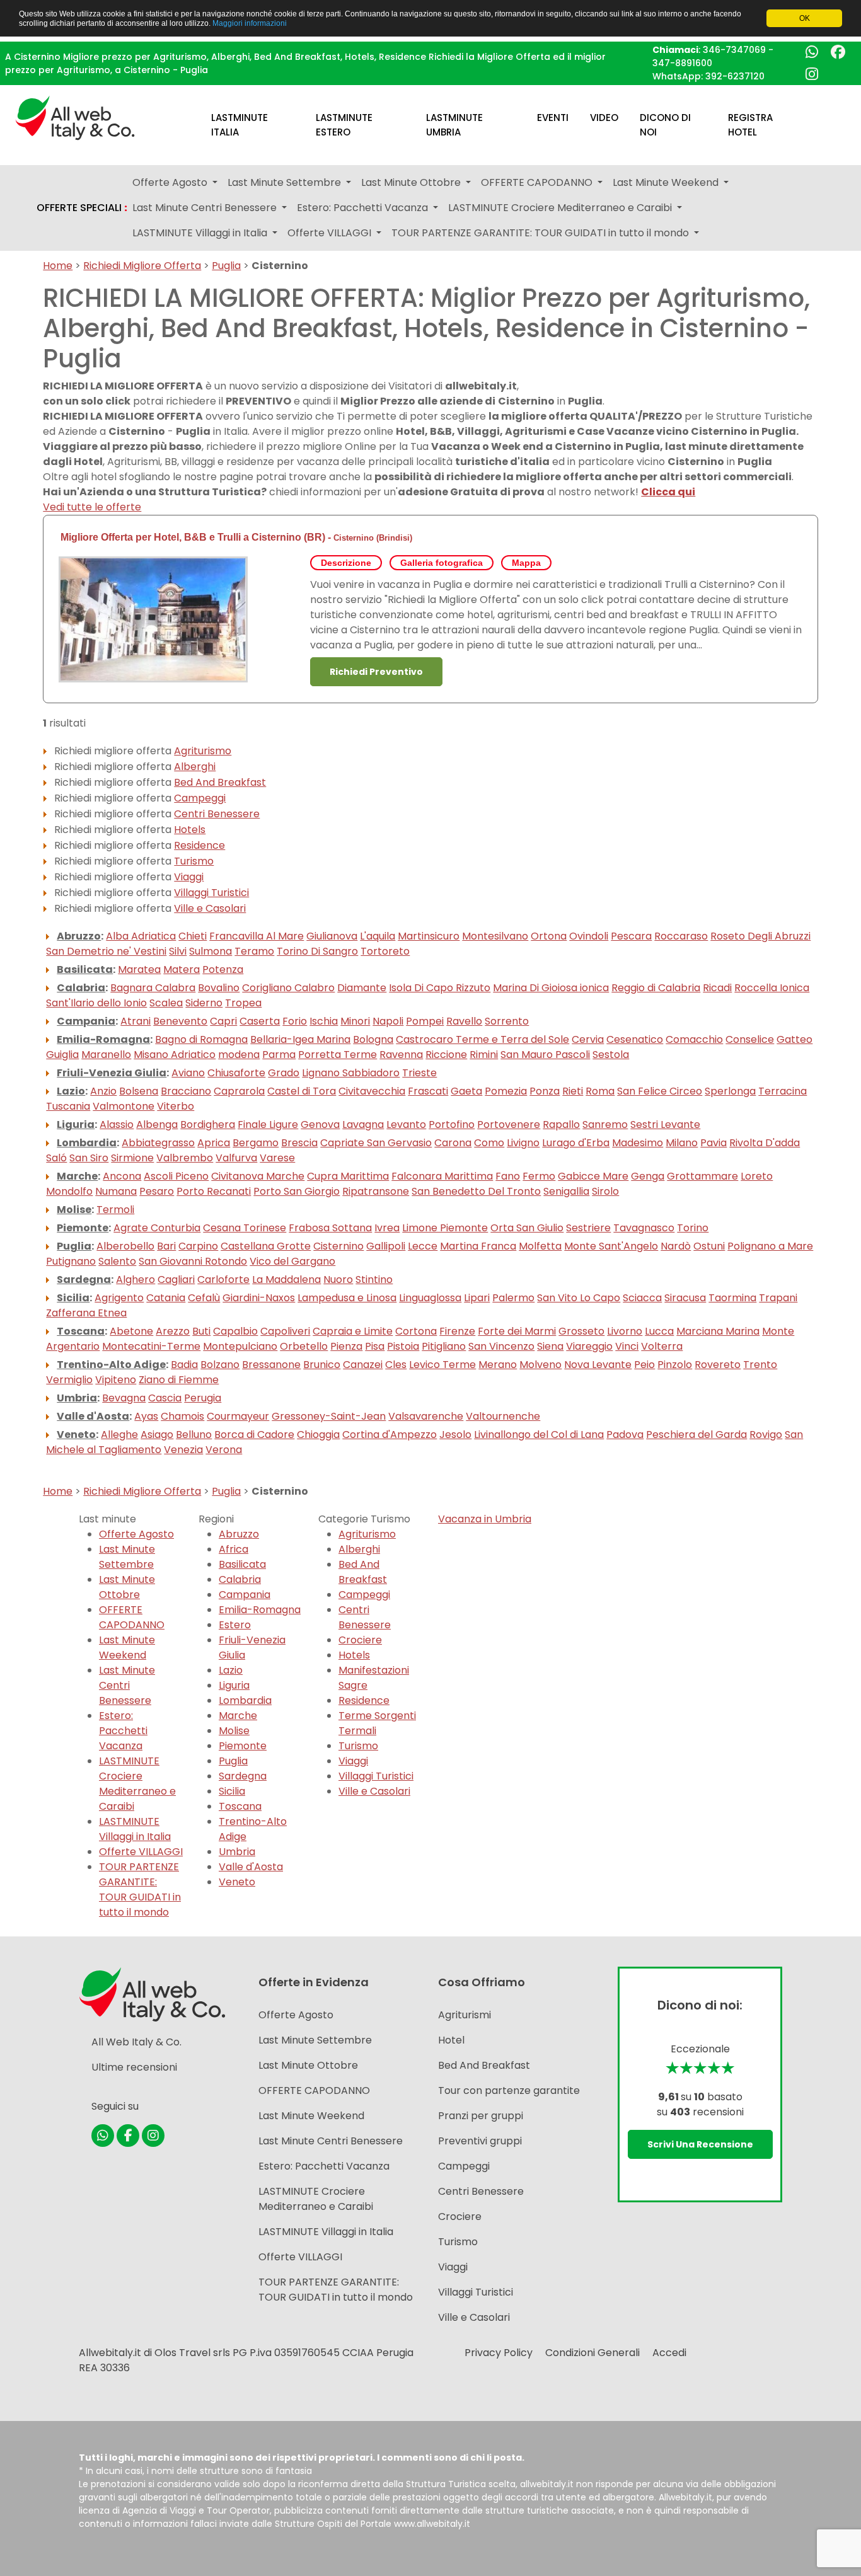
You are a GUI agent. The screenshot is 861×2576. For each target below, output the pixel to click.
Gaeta (466, 1091)
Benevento (180, 1021)
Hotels (190, 830)
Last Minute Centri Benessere (127, 1685)
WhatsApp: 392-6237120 (708, 76)
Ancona (122, 1176)
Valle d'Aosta (93, 1416)
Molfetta (540, 1246)
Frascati (428, 1091)
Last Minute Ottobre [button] (412, 182)
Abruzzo (79, 936)
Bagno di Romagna (201, 1039)
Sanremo (605, 1124)
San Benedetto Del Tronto (476, 1191)
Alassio (117, 1124)
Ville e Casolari (210, 908)
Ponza (545, 1091)
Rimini (484, 1055)
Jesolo (455, 1435)
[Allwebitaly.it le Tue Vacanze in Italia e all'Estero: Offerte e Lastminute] (75, 117)
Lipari (477, 1298)
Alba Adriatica (141, 936)
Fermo (539, 1176)
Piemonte (83, 1228)
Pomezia (506, 1091)
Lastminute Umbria (454, 125)
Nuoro (338, 1279)
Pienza (346, 1346)
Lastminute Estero (344, 125)
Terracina (783, 1091)
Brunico (322, 1365)
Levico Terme (442, 1365)
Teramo (254, 951)
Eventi (553, 118)
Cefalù (204, 1298)
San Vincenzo (501, 1346)
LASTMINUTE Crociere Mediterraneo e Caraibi (137, 1784)
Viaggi (189, 877)
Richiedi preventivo (376, 672)
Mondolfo (69, 1191)
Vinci (627, 1346)
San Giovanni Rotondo (193, 1261)
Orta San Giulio (527, 1228)
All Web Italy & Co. (136, 2042)
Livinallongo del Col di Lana (539, 1435)
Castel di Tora (302, 1091)
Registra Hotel (750, 125)
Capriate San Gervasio (376, 1143)
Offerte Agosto (136, 1534)
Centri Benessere (217, 814)
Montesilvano (495, 936)
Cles (396, 1365)
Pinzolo (675, 1365)
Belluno (194, 1435)
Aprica (214, 1143)
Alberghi (195, 767)
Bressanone (271, 1365)
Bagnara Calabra (153, 988)
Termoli (115, 1210)
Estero (235, 1625)
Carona (453, 1143)
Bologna (373, 1039)
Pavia (714, 1143)
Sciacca (642, 1298)
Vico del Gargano (292, 1261)
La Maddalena (286, 1279)
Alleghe (119, 1435)
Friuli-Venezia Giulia (112, 1073)
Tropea (243, 1003)
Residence (199, 845)
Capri (223, 1021)
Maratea (139, 969)
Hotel (451, 2040)
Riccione (446, 1055)
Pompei (425, 1021)
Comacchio (694, 1039)
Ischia (324, 1021)
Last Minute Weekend (127, 1647)
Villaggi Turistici (211, 893)
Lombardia (87, 1143)
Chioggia (318, 1435)
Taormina (732, 1298)
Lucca (659, 1331)
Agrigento (119, 1298)
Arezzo (173, 1331)
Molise (74, 1210)
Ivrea (387, 1228)
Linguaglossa (430, 1298)
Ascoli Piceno (176, 1176)
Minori (355, 1021)
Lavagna (363, 1124)
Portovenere (509, 1124)
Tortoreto (385, 951)
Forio (295, 1021)
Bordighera (208, 1124)
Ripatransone (376, 1191)
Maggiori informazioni (250, 23)
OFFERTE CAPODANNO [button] (538, 182)
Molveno (540, 1365)
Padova (625, 1435)
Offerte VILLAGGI (141, 1852)
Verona (224, 1450)
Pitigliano (444, 1346)
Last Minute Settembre (127, 1557)
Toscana (81, 1331)
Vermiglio (69, 1380)
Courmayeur (238, 1416)
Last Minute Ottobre (127, 1587)
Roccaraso (681, 936)
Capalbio (235, 1331)
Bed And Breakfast (220, 782)
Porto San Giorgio (297, 1191)
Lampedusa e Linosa (347, 1298)
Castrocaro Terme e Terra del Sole (483, 1039)
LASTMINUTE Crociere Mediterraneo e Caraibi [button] (561, 208)
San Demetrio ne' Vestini (106, 951)
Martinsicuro (429, 936)
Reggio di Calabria (656, 988)
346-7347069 (734, 50)
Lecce (423, 1246)
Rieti (573, 1091)
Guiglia (62, 1055)
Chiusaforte (236, 1073)
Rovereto (718, 1365)
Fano (508, 1176)
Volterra (662, 1346)
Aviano (188, 1073)
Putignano (71, 1261)
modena (239, 1055)
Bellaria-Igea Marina (300, 1039)
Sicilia (73, 1298)
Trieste (419, 1073)
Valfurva (236, 1158)
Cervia (588, 1039)
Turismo (194, 861)
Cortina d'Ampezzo (390, 1435)
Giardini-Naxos (259, 1298)
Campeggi (200, 798)
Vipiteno (116, 1380)
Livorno (625, 1331)
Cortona (416, 1331)
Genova (320, 1124)
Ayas (146, 1416)
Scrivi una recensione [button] (700, 2144)
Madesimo (638, 1143)
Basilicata (85, 969)
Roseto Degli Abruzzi (760, 936)
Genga (648, 1176)
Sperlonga (730, 1091)
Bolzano (220, 1365)
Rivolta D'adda (765, 1143)
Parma (279, 1055)
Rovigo (766, 1435)
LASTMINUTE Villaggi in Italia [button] (201, 233)
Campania (86, 1021)
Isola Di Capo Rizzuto (440, 988)
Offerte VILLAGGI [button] (331, 233)
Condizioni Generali (592, 2353)
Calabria (81, 988)
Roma (600, 1091)
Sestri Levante (665, 1124)
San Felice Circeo (660, 1091)
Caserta (260, 1021)
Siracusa (685, 1298)
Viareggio (589, 1346)
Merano (498, 1365)
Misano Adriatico (175, 1055)
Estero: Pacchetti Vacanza (123, 1731)
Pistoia (403, 1346)
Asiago (157, 1435)
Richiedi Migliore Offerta (142, 266)
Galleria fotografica (442, 563)
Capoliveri (285, 1331)
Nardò (676, 1246)
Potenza (223, 969)
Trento (760, 1365)
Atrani (136, 1021)
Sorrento (507, 1021)
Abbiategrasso (158, 1143)
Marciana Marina (718, 1331)
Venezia (183, 1450)
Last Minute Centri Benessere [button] (206, 208)
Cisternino (354, 538)
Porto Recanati (214, 1191)
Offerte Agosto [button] (171, 182)
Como (489, 1143)
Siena (550, 1346)
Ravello (464, 1021)
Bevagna (124, 1398)
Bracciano (186, 1091)
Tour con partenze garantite (509, 2090)
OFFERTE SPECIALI (82, 208)
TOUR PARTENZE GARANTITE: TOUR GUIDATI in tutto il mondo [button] (541, 233)
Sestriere (588, 1228)
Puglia (226, 266)
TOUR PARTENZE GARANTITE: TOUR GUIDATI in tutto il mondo (140, 1889)
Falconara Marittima (442, 1176)
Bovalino (219, 988)
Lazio (71, 1091)
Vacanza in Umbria (485, 1519)
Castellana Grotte (266, 1246)
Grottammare (702, 1176)
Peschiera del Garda (696, 1435)
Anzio (103, 1091)
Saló (56, 1158)
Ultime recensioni (134, 2067)
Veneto (76, 1435)
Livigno (523, 1143)
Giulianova (332, 936)
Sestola (611, 1055)
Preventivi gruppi (480, 2141)
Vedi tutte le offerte (92, 507)
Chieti (193, 936)
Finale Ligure (268, 1124)
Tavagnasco (644, 1228)
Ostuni (709, 1246)
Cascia (165, 1398)
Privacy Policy (499, 2353)
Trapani (778, 1298)
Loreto (757, 1176)
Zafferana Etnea (86, 1313)
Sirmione (132, 1158)
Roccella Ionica (772, 988)
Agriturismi (465, 2015)
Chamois (182, 1416)
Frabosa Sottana (330, 1228)
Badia (184, 1365)
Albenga (157, 1124)
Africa (234, 1549)
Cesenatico (635, 1039)
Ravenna (401, 1055)
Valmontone (124, 1106)
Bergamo (256, 1143)
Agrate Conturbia (157, 1228)
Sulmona (211, 951)
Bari (166, 1246)
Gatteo (795, 1039)
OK (805, 18)
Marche (77, 1176)
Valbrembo (185, 1158)
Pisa (375, 1346)
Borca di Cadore (254, 1435)
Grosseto (581, 1331)
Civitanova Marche (258, 1176)
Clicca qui (668, 492)
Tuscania (68, 1106)
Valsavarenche (426, 1416)
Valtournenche (503, 1416)
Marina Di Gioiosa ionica (551, 988)
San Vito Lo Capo (579, 1298)
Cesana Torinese (245, 1228)
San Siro (89, 1158)
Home (58, 266)
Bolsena (139, 1091)
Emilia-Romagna (103, 1039)
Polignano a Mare (770, 1246)
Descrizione (346, 563)
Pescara (631, 936)
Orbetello (304, 1346)
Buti (201, 1331)
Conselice (750, 1039)
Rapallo (561, 1124)
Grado (284, 1073)
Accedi (669, 2353)
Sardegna (84, 1279)
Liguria (76, 1124)
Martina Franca (478, 1246)
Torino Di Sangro (317, 951)
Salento (117, 1261)
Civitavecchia (372, 1091)
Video (604, 118)
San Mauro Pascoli (545, 1055)
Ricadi (717, 988)
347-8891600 (682, 63)
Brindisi (394, 538)
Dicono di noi (665, 125)
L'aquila (378, 936)
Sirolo (605, 1191)
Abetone (131, 1331)
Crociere (360, 1640)
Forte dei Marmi (517, 1331)
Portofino (452, 1124)
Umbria (77, 1398)
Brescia (299, 1143)
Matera (182, 969)
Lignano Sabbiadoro (351, 1073)
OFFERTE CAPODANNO (132, 1617)
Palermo (513, 1298)
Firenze (457, 1331)
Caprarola (239, 1091)
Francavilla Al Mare (257, 936)
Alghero (136, 1279)
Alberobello (125, 1246)
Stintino (374, 1279)
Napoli (388, 1021)
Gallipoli (386, 1246)
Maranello (106, 1055)
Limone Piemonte (445, 1228)
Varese (277, 1158)
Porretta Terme (338, 1055)
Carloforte (223, 1279)
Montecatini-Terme (151, 1346)
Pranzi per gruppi (481, 2116)
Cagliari (176, 1279)
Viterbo (176, 1106)
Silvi (178, 951)
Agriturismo (203, 751)
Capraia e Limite (353, 1331)
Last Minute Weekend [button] (667, 182)
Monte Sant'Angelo (611, 1246)
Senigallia (566, 1191)
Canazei (363, 1365)
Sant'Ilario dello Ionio (96, 1003)
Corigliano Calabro (288, 988)
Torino (693, 1228)
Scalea (166, 1003)
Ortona (549, 936)
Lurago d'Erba (576, 1143)
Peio (644, 1365)
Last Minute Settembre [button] (286, 182)
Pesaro (157, 1191)
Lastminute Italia (240, 125)
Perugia (203, 1398)
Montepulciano (240, 1346)
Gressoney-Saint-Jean (329, 1416)
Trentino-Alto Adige (111, 1365)
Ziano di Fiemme (179, 1380)
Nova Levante (598, 1365)
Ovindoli (589, 936)
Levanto (406, 1124)
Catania (166, 1298)
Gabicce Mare (593, 1176)
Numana (116, 1191)
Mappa (526, 563)
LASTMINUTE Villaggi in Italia (135, 1829)
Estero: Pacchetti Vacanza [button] (364, 208)
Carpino (198, 1246)
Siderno (204, 1003)
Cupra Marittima (348, 1176)
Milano (682, 1143)
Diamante (362, 988)
